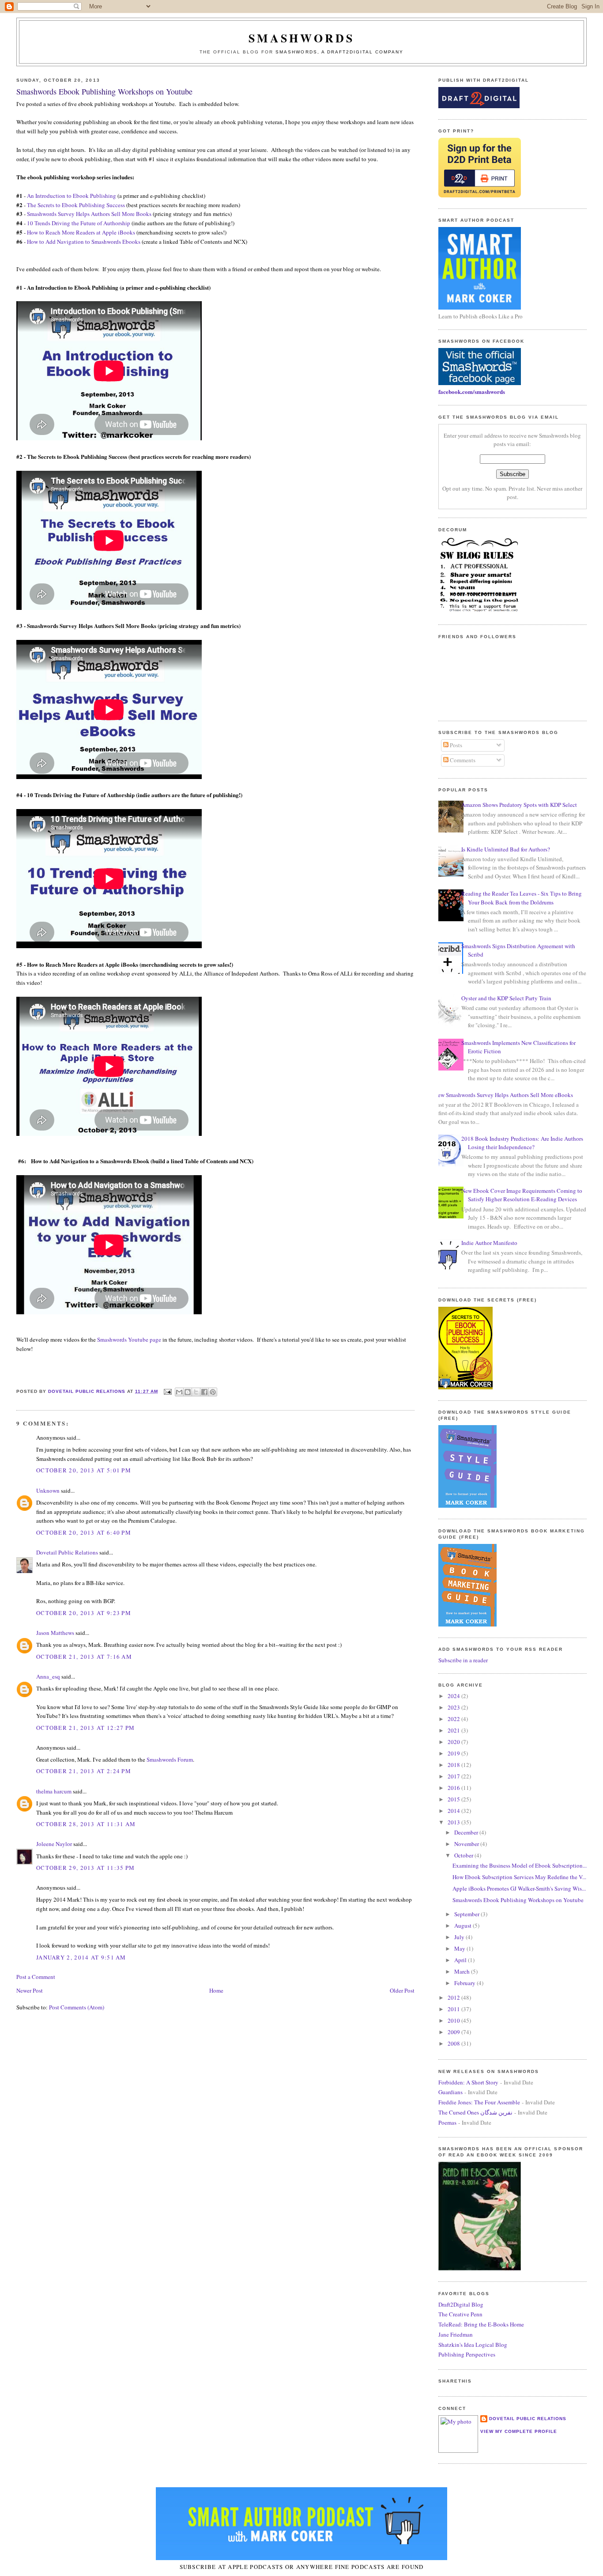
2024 (454, 1696)
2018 (454, 1765)
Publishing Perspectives (467, 2354)
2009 (454, 2032)
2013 (454, 1822)
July (460, 1937)
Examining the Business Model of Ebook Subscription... (520, 1865)
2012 (454, 1997)
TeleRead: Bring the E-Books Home (481, 2324)
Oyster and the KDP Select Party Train (506, 998)
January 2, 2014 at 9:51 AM (81, 1957)
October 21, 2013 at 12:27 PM (85, 1728)
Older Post (402, 1990)
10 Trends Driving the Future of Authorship (79, 223)
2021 (454, 1730)
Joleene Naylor (54, 1844)
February (465, 1983)
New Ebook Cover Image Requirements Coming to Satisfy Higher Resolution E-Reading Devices (522, 1195)
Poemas (447, 2122)
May (460, 1948)
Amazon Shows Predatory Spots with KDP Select (519, 805)
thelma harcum (54, 1791)
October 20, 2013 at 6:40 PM (84, 1532)
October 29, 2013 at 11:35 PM (85, 1868)
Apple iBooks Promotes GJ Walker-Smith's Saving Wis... (519, 1888)
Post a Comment (36, 1977)
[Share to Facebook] (204, 1392)
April (461, 1960)
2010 (454, 2020)
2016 (454, 1788)
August (464, 1925)
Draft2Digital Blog (461, 2304)
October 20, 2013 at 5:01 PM (84, 1470)
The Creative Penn (460, 2314)
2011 (454, 2009)
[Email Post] (168, 1391)
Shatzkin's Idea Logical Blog (473, 2345)
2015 (454, 1799)
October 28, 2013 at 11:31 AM (86, 1824)
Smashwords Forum (170, 1759)
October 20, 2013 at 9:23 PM (84, 1613)
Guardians (450, 2092)
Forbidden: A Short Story (468, 2082)
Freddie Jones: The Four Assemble (479, 2102)
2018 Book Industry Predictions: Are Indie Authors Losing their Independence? (522, 1143)
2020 (454, 1742)
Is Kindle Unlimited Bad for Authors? (506, 849)
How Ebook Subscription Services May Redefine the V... (519, 1877)
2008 (454, 2043)
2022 (454, 1719)
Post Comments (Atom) (77, 2007)
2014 (454, 1811)
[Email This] (179, 1392)
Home (216, 1990)
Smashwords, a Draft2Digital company (339, 52)
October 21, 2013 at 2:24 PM (84, 1771)
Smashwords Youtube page (129, 1339)
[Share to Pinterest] (213, 1392)
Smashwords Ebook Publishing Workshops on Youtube (518, 1900)
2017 (454, 1776)
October (464, 1855)
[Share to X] (196, 1392)
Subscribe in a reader (463, 1660)
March (463, 1971)
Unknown (48, 1490)
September (467, 1914)
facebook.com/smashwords (472, 392)
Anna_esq (48, 1676)
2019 (454, 1753)
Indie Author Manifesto (489, 1243)
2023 (454, 1707)
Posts (455, 745)
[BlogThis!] (188, 1392)
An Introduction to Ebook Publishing (72, 196)
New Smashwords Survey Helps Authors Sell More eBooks (503, 1095)
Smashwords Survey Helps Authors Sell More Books (89, 214)
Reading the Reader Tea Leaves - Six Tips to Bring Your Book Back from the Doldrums (522, 898)
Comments (462, 760)
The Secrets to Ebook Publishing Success (76, 205)
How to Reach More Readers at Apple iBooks (81, 232)
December (467, 1832)
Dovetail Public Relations (67, 1552)
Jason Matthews (55, 1633)
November (467, 1844)
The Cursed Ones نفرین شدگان (475, 2112)
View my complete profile (519, 2431)
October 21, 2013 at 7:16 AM (84, 1657)
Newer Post (30, 1990)
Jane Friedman (456, 2334)
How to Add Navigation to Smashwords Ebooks (84, 242)
